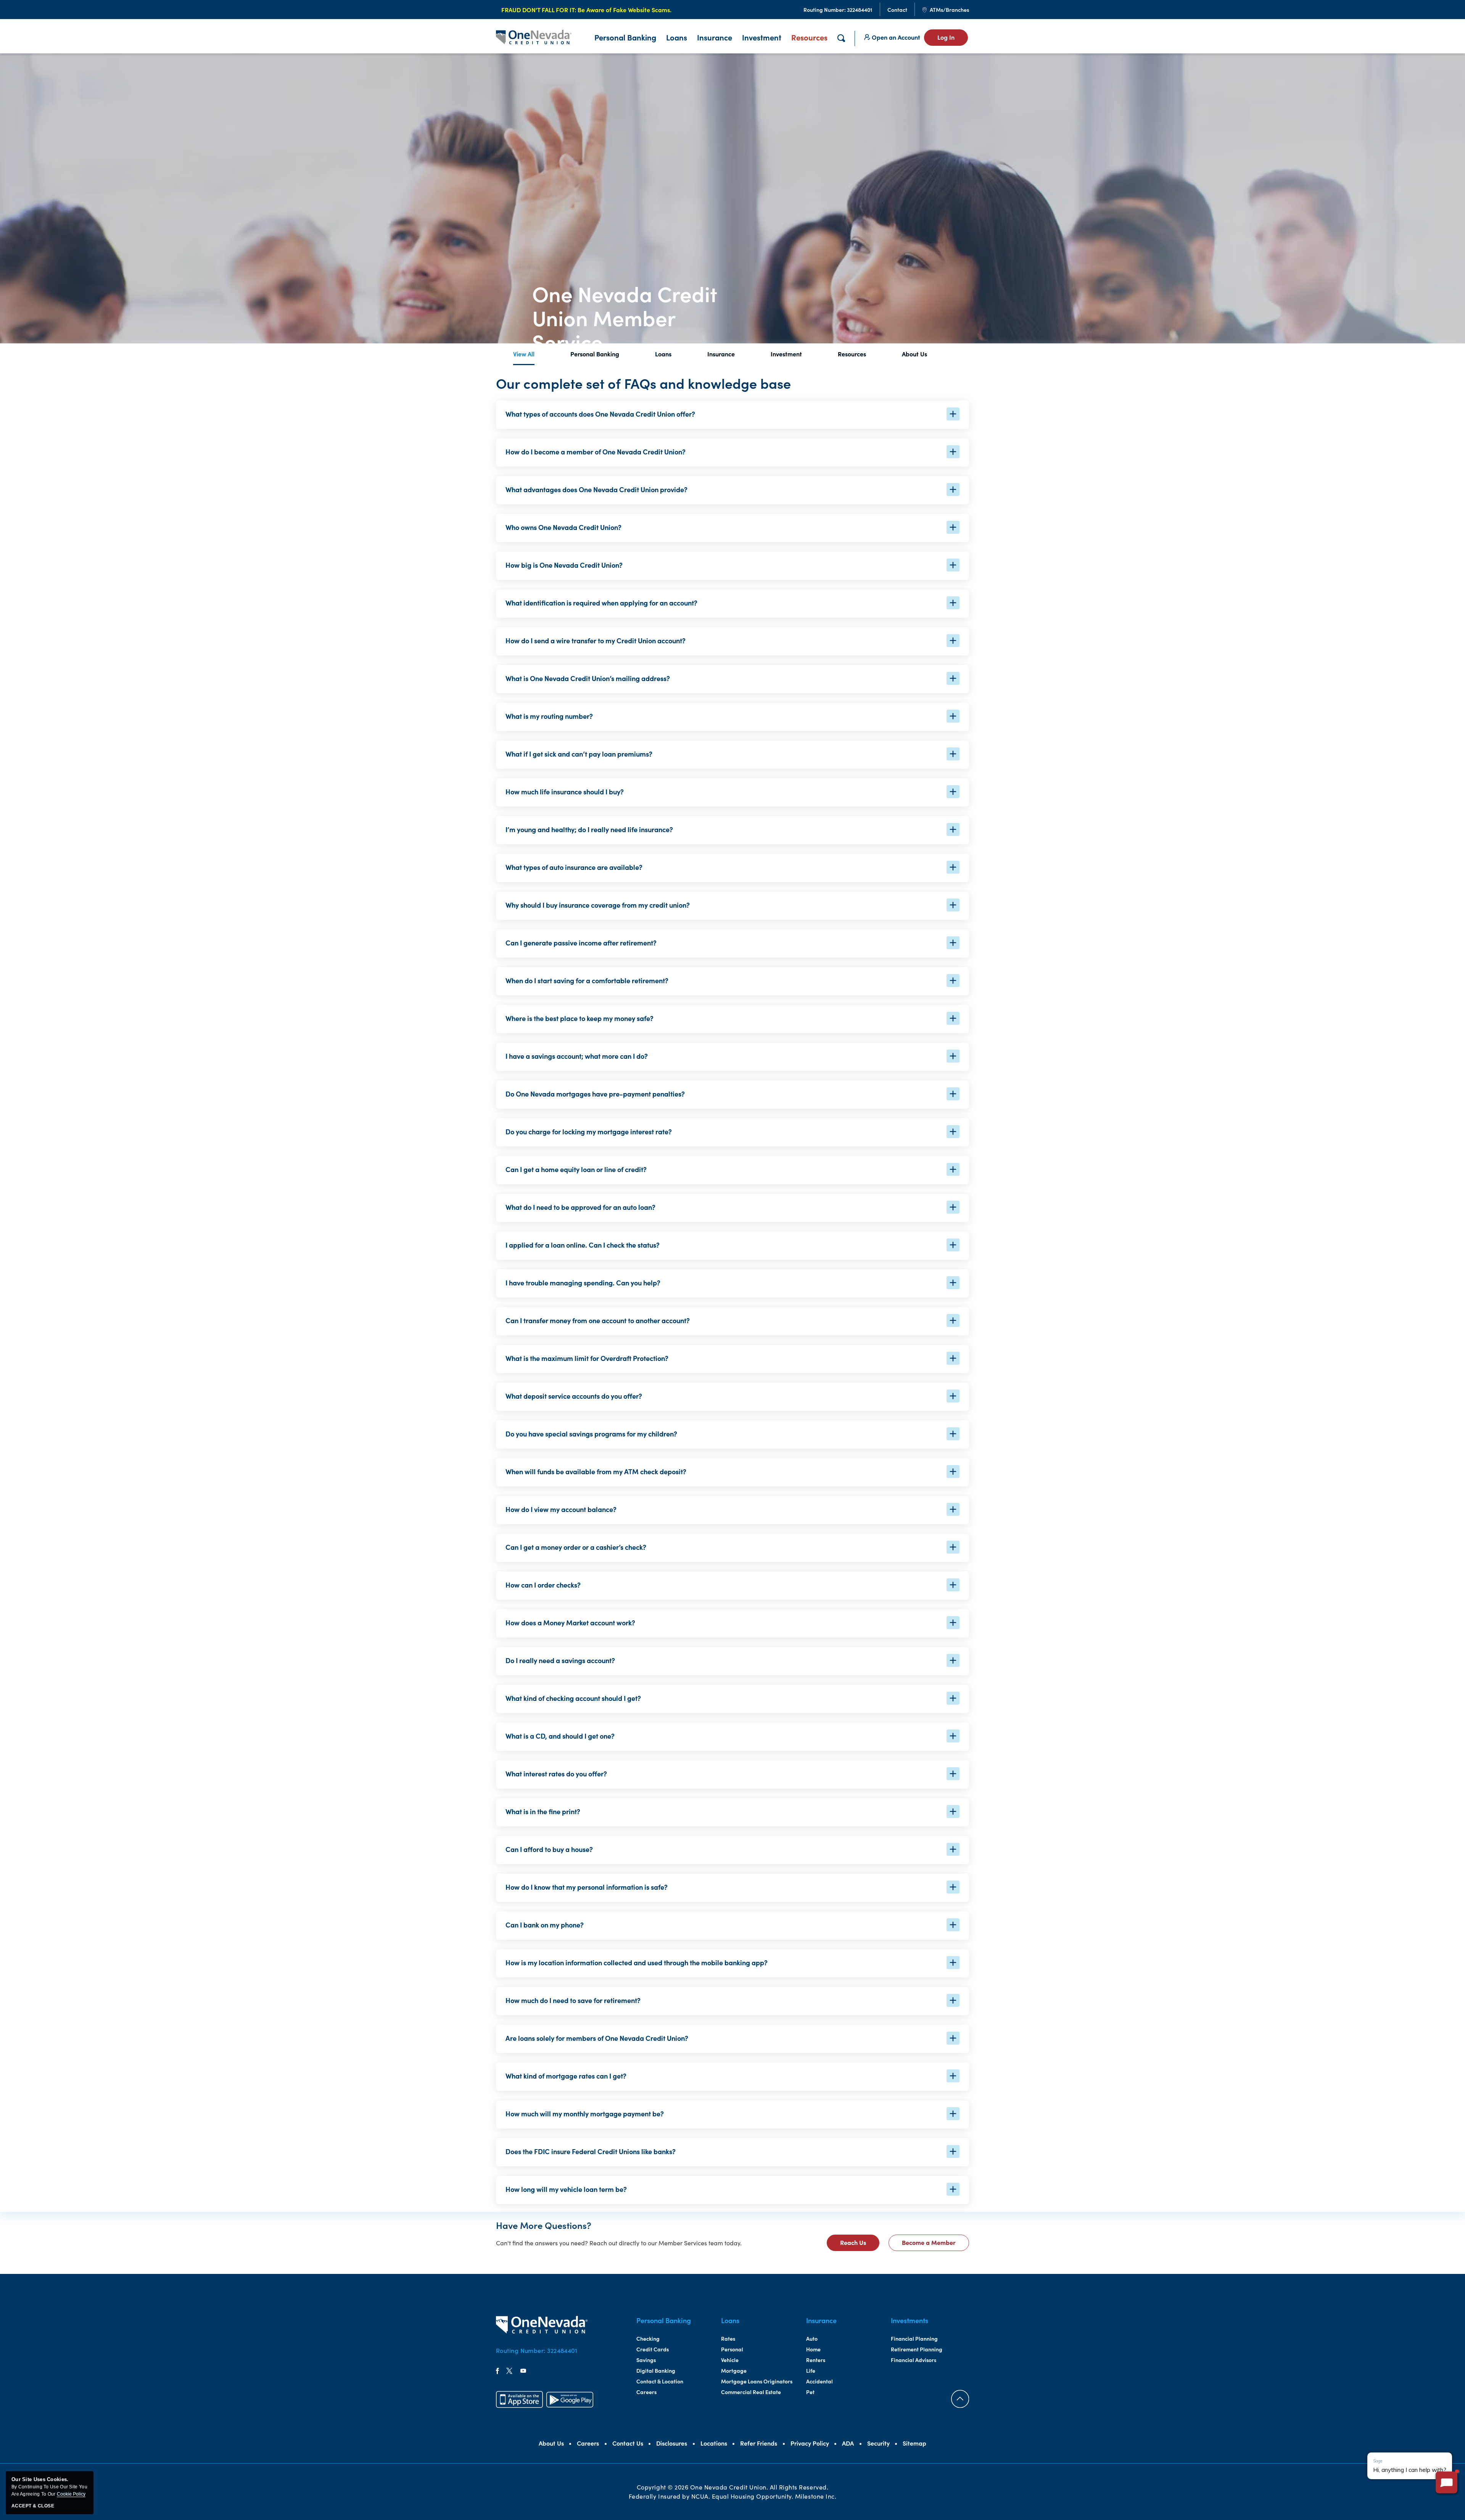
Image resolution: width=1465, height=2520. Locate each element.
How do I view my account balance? (561, 1509)
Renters (816, 2360)
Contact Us (628, 2443)
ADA (848, 2443)
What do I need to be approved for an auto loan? (580, 1207)
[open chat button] (1446, 2482)
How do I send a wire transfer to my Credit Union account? (596, 640)
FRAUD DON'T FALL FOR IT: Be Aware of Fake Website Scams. (586, 10)
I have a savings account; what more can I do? (577, 1056)
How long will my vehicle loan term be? (566, 2189)
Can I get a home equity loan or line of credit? (576, 1169)
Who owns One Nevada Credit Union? (563, 527)
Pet (810, 2392)
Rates (728, 2338)
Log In (946, 37)
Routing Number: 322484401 (537, 2350)
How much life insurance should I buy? (565, 791)
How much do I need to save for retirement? (573, 2000)
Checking (648, 2338)
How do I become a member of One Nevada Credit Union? (596, 452)
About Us (914, 354)
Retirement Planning (917, 2349)
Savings (646, 2360)
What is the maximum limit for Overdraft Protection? (587, 1358)
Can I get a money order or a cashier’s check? (576, 1547)
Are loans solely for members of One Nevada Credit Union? (597, 2038)
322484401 (838, 10)
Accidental (819, 2381)
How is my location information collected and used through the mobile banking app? (637, 1962)
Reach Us (860, 2244)
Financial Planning (914, 2338)
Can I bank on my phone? (545, 1925)
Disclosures (672, 2443)
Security (878, 2443)
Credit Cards (653, 2349)
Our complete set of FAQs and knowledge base (643, 383)
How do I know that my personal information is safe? (587, 1887)
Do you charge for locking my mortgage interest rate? (589, 1131)
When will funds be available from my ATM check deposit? (596, 1471)
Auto (812, 2338)
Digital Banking (656, 2370)
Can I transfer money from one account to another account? (598, 1320)
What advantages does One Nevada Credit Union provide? (596, 489)
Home (813, 2349)
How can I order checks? (543, 1585)
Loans (677, 37)
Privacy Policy (810, 2443)
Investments (910, 2320)
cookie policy (71, 2494)
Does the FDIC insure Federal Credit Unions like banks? (591, 2151)
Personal (732, 2349)
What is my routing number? (549, 716)
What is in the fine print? (543, 1811)
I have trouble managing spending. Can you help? (583, 1283)
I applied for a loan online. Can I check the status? (583, 1245)
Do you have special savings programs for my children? (591, 1434)
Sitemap (914, 2443)
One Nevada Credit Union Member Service (625, 317)
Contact (897, 10)
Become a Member (935, 2244)
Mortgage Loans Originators (757, 2381)
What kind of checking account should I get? (573, 1698)
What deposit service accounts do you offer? (574, 1396)
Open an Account (895, 37)
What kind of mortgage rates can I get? (566, 2076)
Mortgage (734, 2370)
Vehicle (730, 2360)
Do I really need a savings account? (560, 1660)
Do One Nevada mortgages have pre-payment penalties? (595, 1094)
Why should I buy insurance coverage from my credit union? (598, 905)
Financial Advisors (914, 2360)
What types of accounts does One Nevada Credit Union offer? (600, 414)
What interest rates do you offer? (556, 1774)
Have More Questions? (544, 2225)
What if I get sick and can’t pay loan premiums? (579, 754)
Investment (762, 37)
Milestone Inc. (816, 2496)
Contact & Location (660, 2381)
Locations (714, 2443)
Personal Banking (595, 354)
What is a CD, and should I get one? (560, 1736)
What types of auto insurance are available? (574, 867)
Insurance (715, 37)
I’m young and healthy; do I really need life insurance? (589, 829)
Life (811, 2370)
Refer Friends (759, 2443)
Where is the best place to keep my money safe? (580, 1018)
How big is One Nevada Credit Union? (564, 565)
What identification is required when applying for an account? (601, 603)
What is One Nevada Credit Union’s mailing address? (588, 678)
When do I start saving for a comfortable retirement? (587, 980)
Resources (809, 37)
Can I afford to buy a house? (549, 1849)
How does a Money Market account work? (570, 1622)
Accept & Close (33, 2506)
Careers (646, 2392)
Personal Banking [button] (625, 37)
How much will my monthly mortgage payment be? (585, 2113)
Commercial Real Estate (751, 2392)
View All (524, 354)
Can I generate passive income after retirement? (581, 943)
